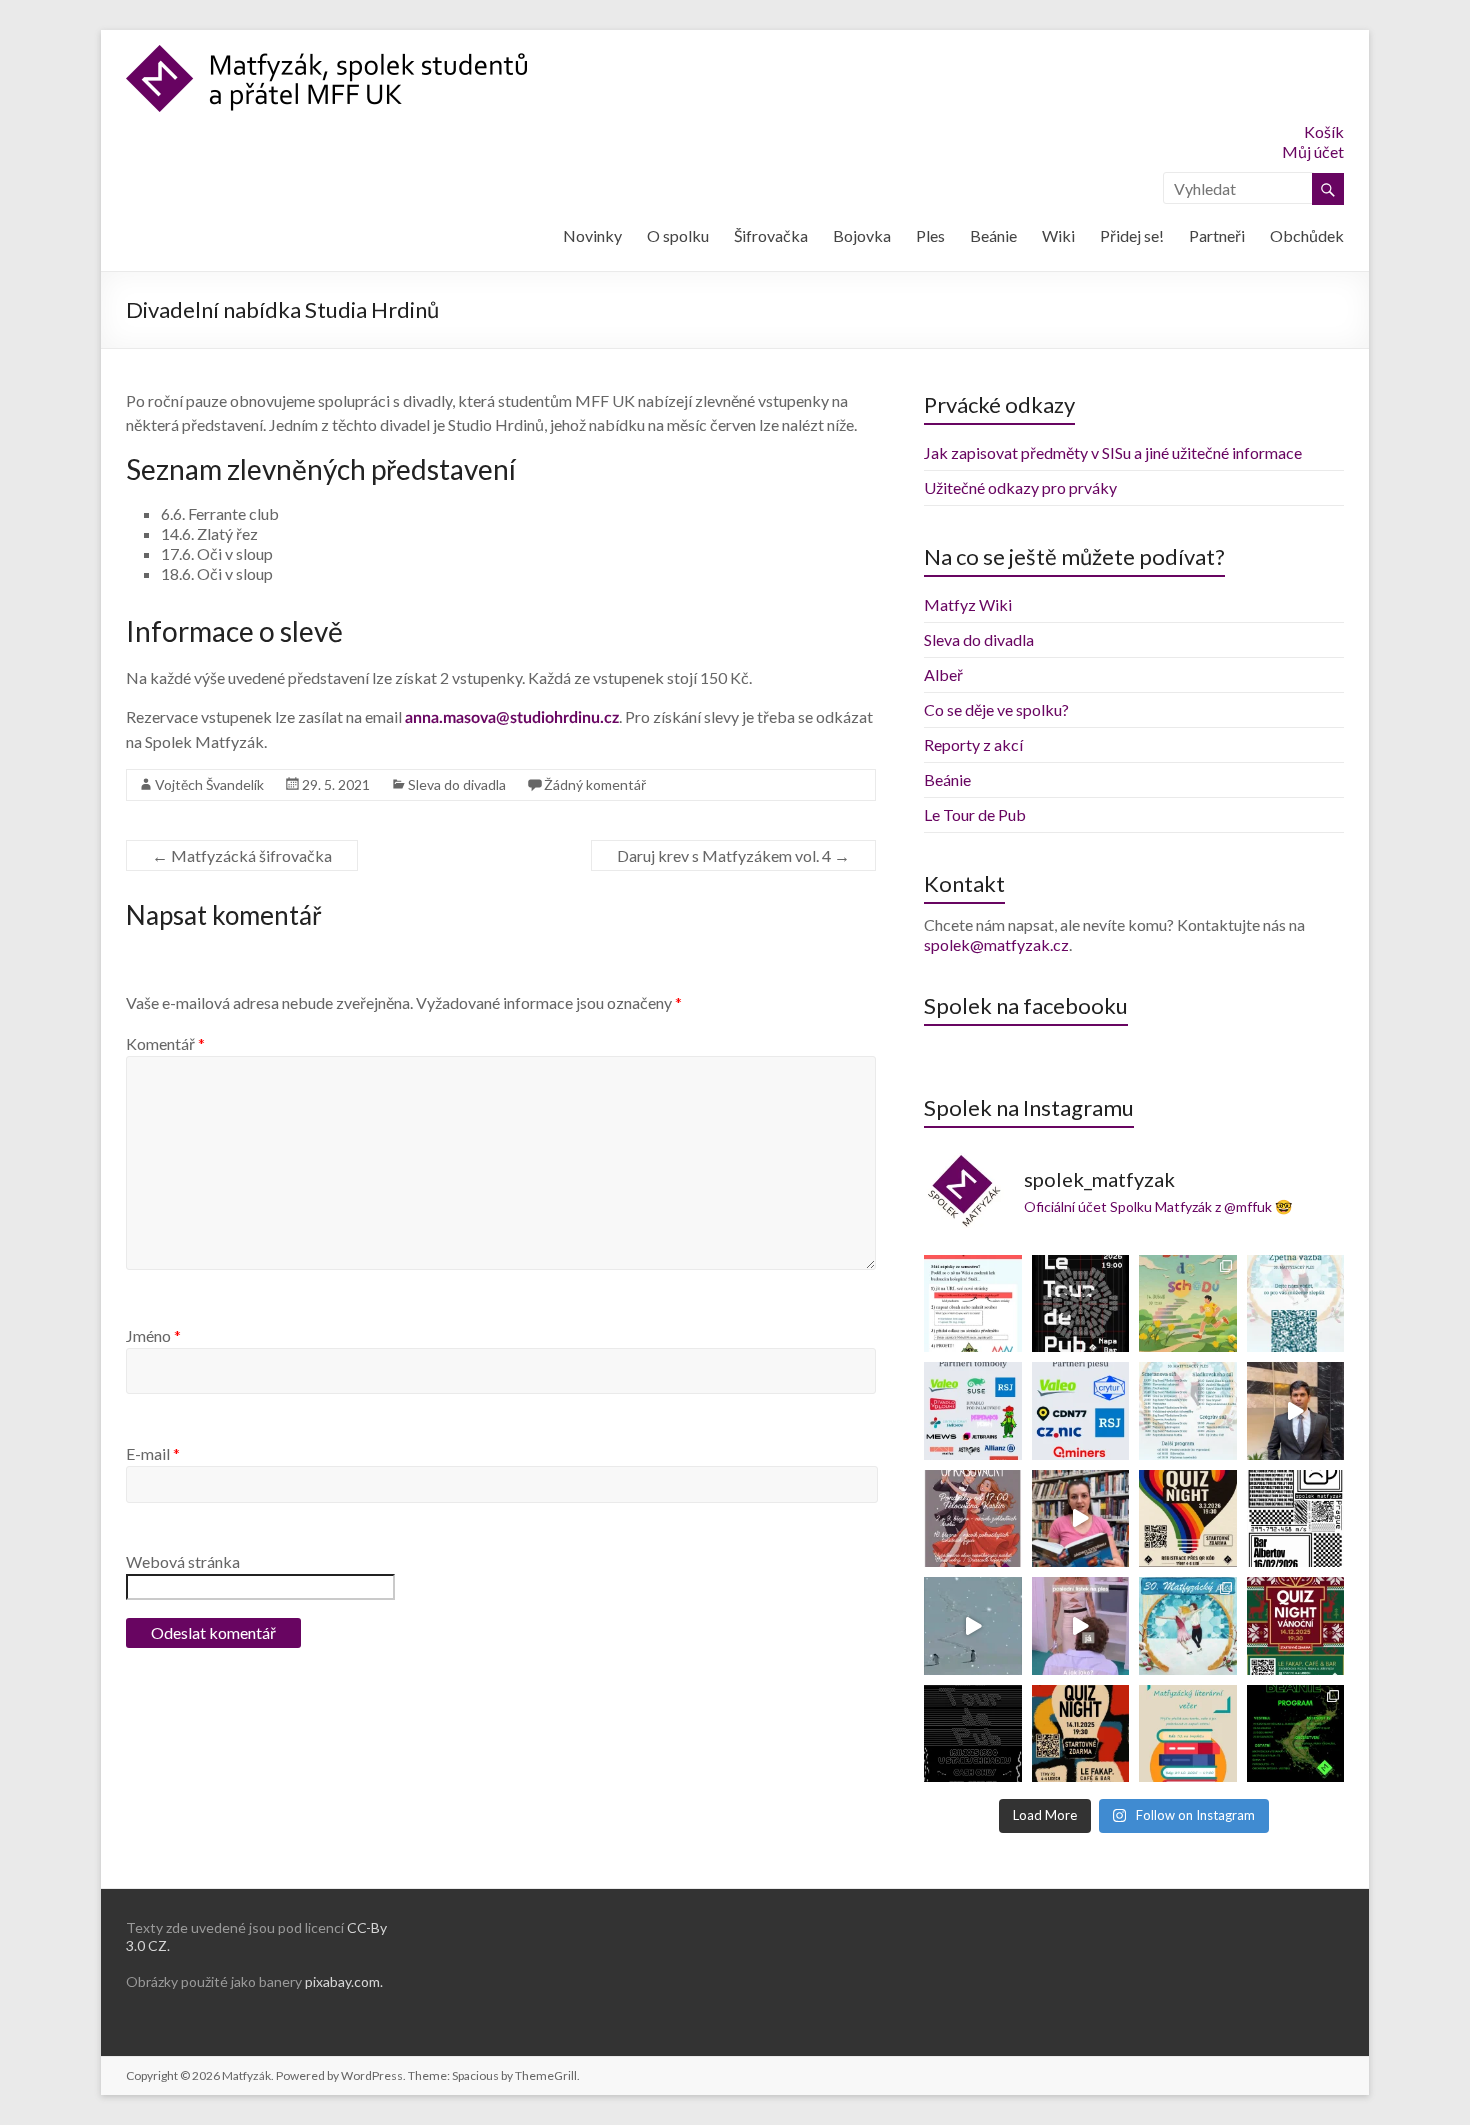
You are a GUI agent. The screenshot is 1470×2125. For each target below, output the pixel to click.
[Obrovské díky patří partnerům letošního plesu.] (1081, 1411)
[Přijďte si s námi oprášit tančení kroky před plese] (973, 1519)
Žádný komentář (595, 784)
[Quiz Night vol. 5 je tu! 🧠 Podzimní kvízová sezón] (1081, 1734)
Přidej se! (1132, 235)
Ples (930, 235)
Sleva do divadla (457, 784)
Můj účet (1313, 151)
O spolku (678, 235)
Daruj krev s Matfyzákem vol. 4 (733, 855)
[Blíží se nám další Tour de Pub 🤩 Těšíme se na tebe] (973, 1734)
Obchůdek (1307, 235)
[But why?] (973, 1626)
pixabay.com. (344, 1981)
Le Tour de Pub (975, 814)
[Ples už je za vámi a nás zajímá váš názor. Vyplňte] (1296, 1304)
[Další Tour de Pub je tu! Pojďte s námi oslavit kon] (1296, 1519)
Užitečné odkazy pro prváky (1020, 487)
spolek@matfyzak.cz (996, 944)
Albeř (943, 674)
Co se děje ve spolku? (996, 709)
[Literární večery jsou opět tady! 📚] (1188, 1734)
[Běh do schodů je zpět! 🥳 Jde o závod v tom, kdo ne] (1188, 1304)
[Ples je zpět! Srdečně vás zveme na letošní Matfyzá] (1188, 1626)
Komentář (165, 1043)
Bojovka (862, 235)
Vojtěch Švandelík (209, 784)
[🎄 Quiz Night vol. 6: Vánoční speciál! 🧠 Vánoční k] (1296, 1626)
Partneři (1217, 235)
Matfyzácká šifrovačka (242, 855)
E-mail (153, 1453)
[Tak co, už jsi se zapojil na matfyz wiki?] (973, 1304)
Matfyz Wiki (968, 604)
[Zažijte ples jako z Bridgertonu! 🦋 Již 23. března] (1081, 1519)
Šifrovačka (771, 235)
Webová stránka (183, 1561)
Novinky (592, 235)
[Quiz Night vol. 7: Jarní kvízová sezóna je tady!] (1188, 1519)
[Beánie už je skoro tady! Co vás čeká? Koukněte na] (1296, 1734)
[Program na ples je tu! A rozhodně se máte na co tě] (1188, 1411)
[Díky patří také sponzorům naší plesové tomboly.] (973, 1411)
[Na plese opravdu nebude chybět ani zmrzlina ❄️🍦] (1296, 1411)
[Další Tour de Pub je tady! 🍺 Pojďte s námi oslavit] (1081, 1304)
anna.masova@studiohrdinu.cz (512, 718)
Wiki (1058, 235)
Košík (1324, 131)
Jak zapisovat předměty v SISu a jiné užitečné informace (1113, 452)
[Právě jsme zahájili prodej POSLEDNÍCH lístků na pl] (1081, 1626)
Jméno (153, 1335)
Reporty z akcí (973, 744)
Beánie (993, 235)
